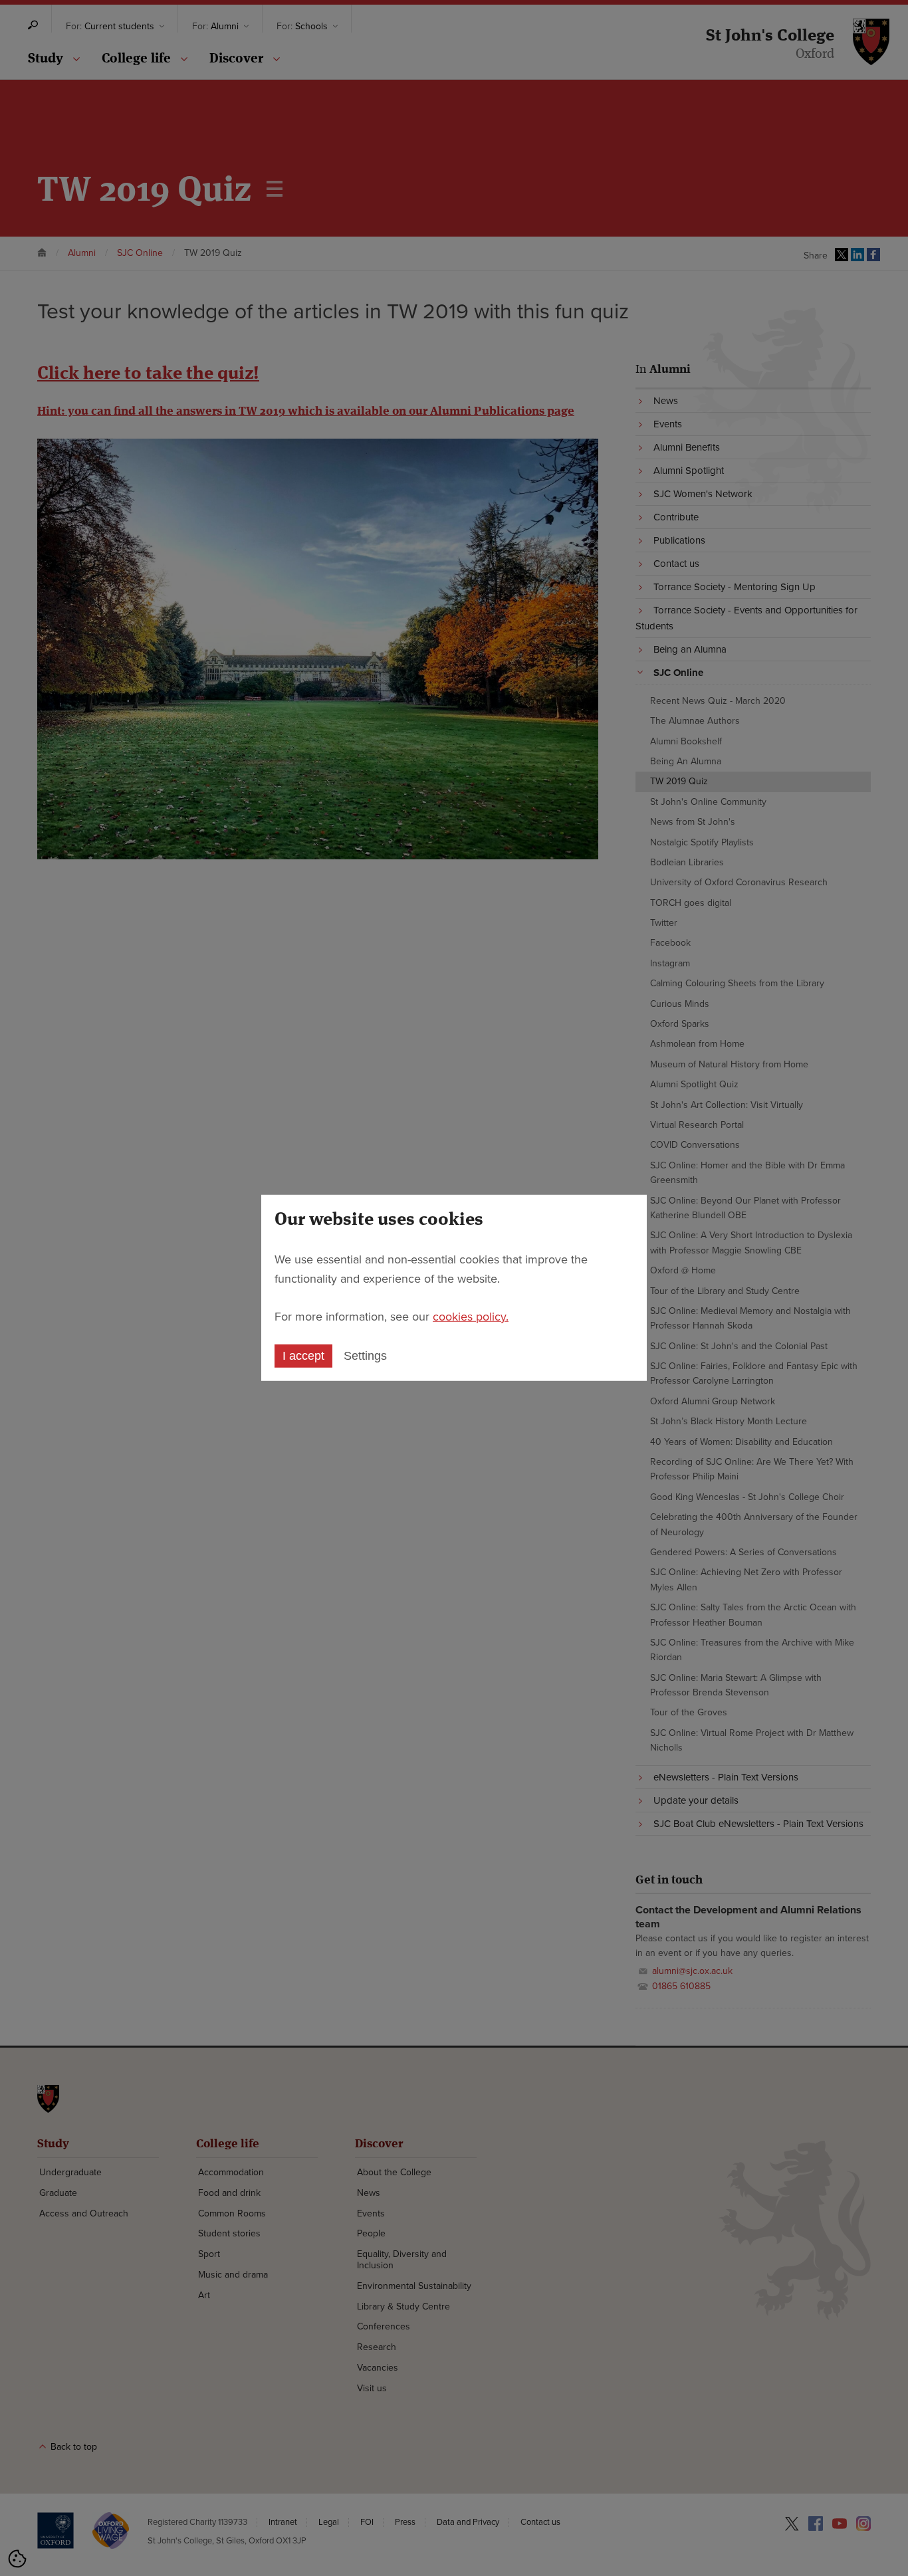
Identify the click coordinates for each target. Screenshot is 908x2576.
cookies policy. (471, 1316)
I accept (303, 1356)
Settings (365, 1356)
